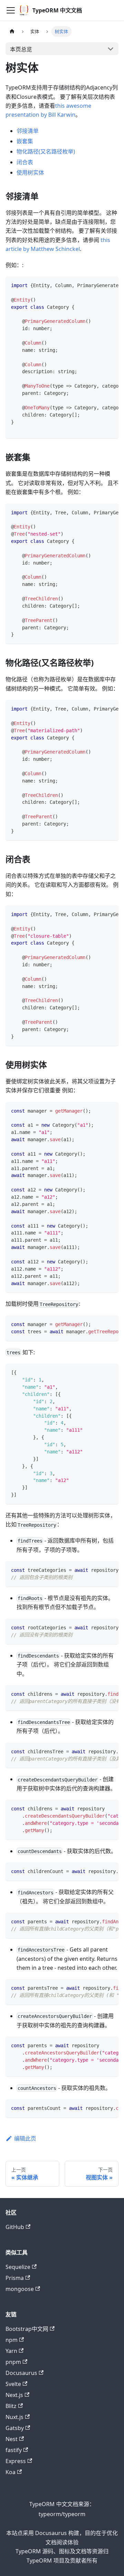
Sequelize (18, 2267)
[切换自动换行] (97, 285)
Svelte (13, 2384)
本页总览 (21, 49)
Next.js (14, 2395)
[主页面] (12, 31)
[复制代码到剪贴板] (110, 285)
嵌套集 (25, 141)
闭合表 (25, 162)
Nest (12, 2439)
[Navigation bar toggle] (11, 10)
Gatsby (15, 2428)
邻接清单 (28, 131)
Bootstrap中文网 (27, 2329)
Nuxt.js (14, 2417)
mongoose (20, 2289)
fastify (14, 2450)
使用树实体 (30, 172)
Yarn (11, 2351)
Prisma (15, 2278)
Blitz (11, 2406)
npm (12, 2340)
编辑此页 (25, 2138)
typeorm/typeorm (62, 2514)
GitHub (15, 2227)
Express (16, 2461)
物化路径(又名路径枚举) (46, 151)
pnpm (13, 2362)
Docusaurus (21, 2373)
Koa (11, 2472)
